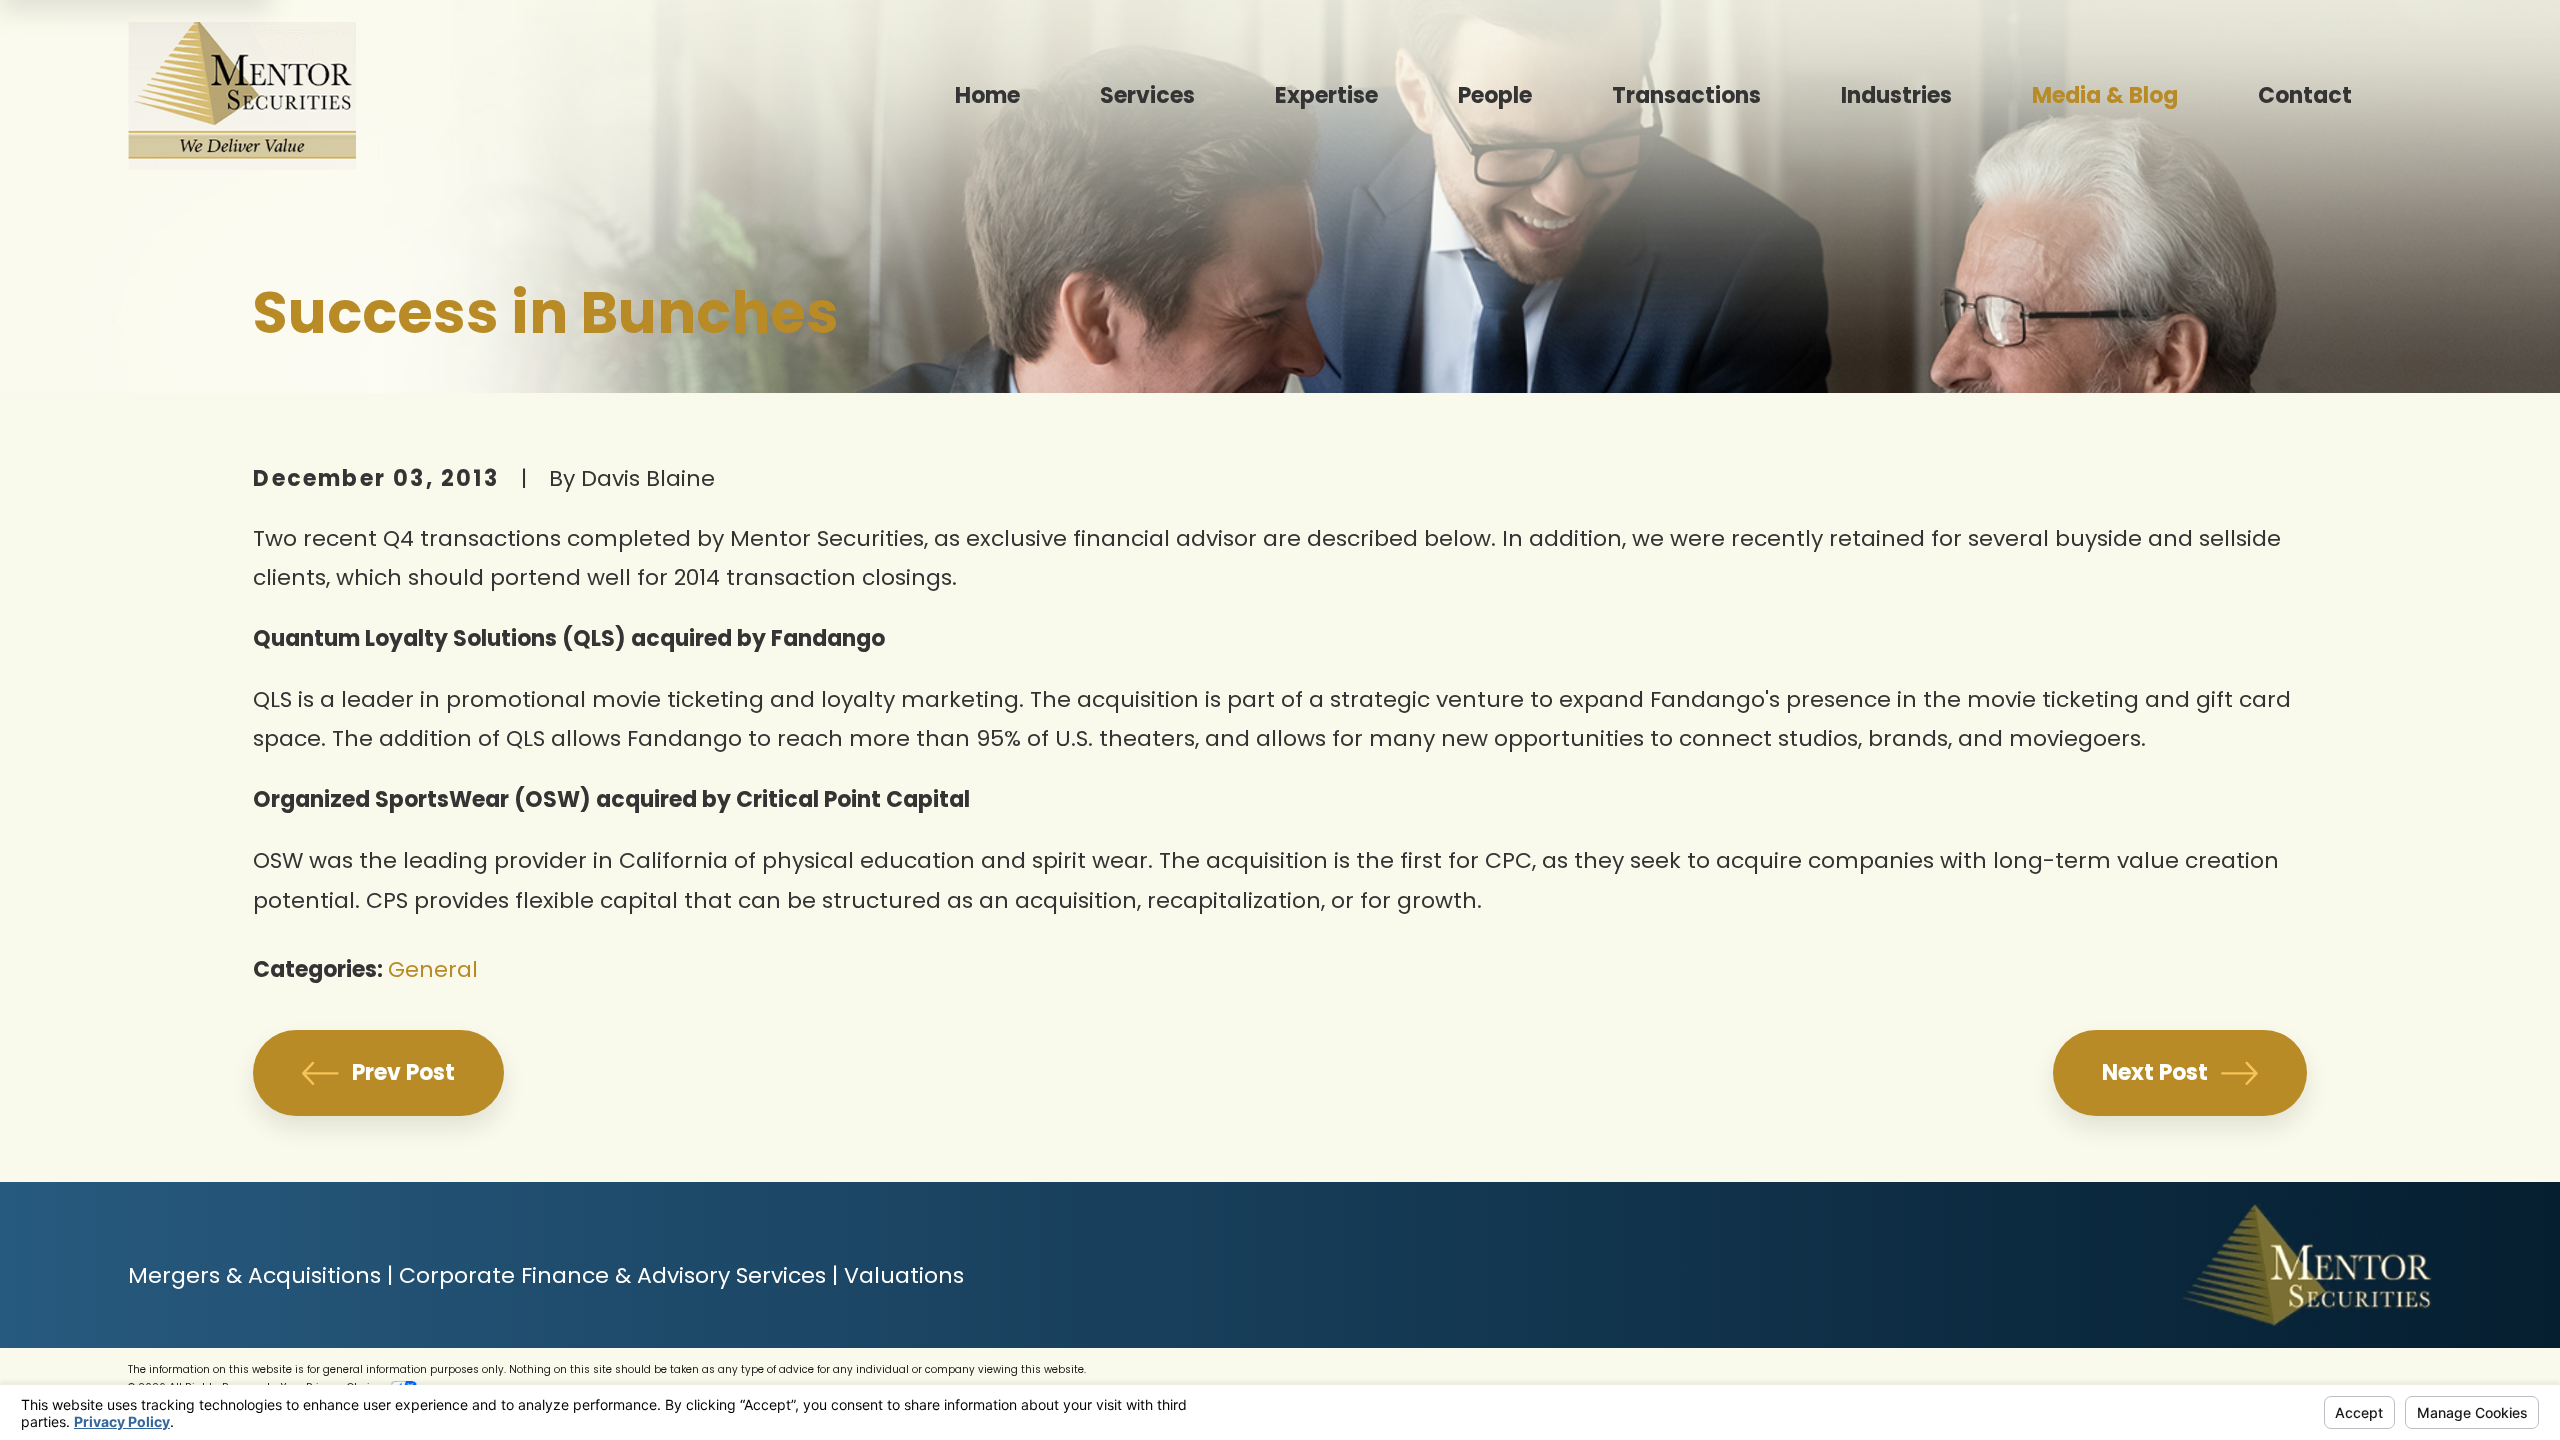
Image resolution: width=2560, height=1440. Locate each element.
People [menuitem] (1495, 95)
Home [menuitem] (987, 95)
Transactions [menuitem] (1686, 95)
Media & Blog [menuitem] (2105, 95)
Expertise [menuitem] (1326, 95)
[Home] (242, 96)
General (433, 969)
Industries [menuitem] (1896, 95)
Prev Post (403, 1072)
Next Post (2155, 1072)
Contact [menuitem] (2305, 95)
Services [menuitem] (1147, 95)
